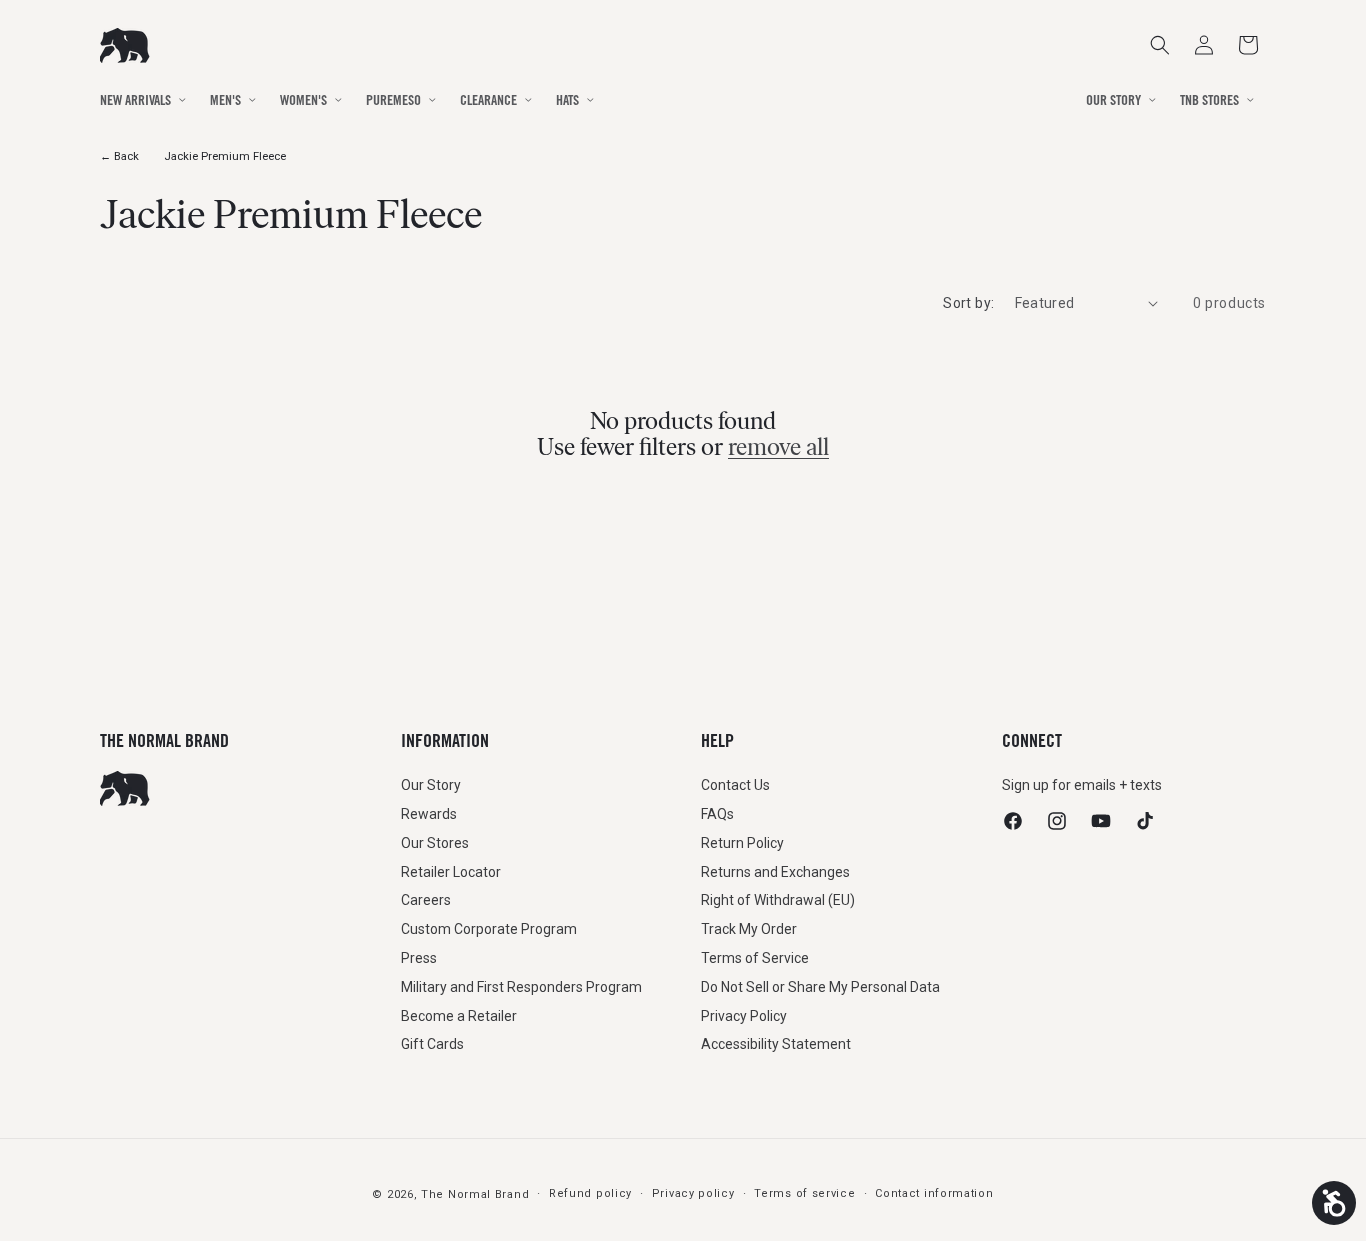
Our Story (431, 784)
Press (419, 957)
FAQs (717, 813)
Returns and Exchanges (775, 871)
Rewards (429, 813)
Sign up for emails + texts (1082, 784)
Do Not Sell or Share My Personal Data (820, 986)
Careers (426, 900)
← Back (119, 156)
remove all (778, 447)
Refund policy (590, 1193)
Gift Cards (432, 1044)
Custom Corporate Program (489, 928)
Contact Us (735, 784)
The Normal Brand (475, 1194)
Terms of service (804, 1193)
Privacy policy (693, 1193)
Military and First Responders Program (521, 986)
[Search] (1160, 45)
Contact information (934, 1193)
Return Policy (742, 842)
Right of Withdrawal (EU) (778, 900)
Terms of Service (755, 957)
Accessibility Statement (776, 1044)
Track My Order (749, 928)
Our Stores (435, 842)
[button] (1248, 45)
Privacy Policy (744, 1015)
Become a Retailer (459, 1015)
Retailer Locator (451, 871)
